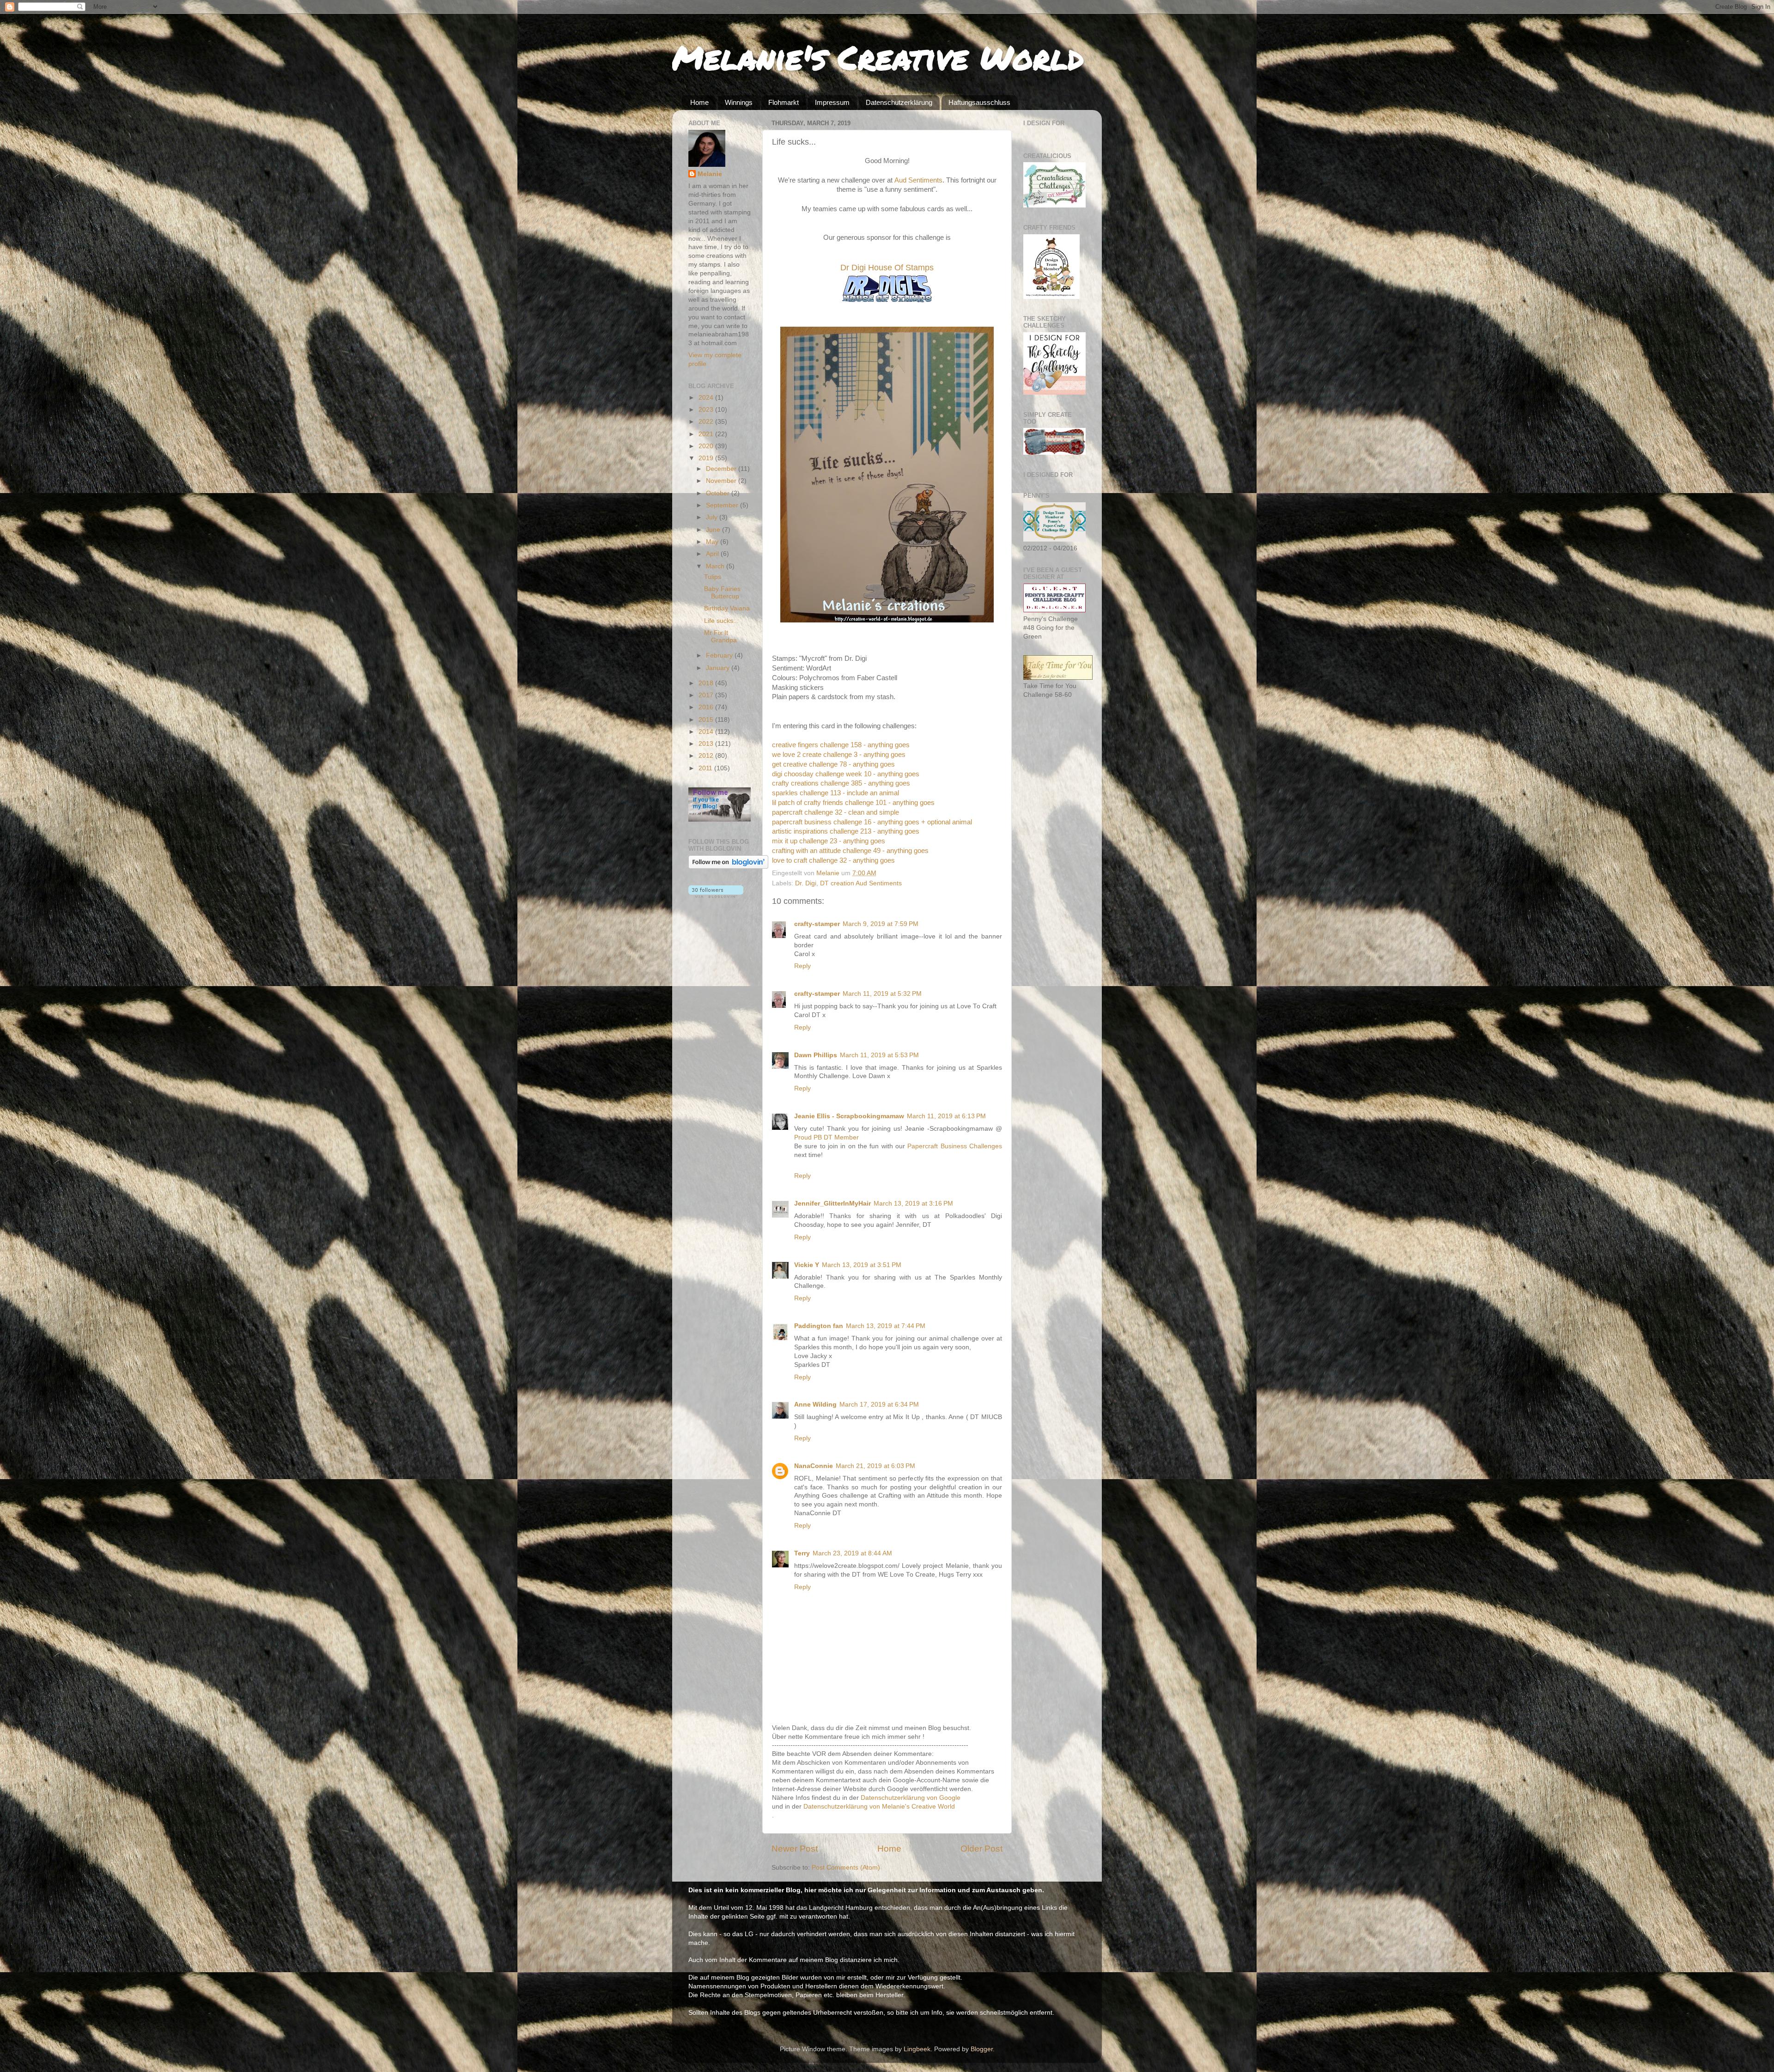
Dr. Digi (806, 883)
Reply (802, 966)
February (720, 655)
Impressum (832, 102)
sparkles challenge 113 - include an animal (835, 793)
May (713, 542)
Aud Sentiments (918, 180)
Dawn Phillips (816, 1055)
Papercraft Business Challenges (955, 1146)
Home (699, 102)
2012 (707, 756)
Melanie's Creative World (878, 57)
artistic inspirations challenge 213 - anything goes (846, 831)
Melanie (710, 174)
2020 (707, 446)
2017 (707, 695)
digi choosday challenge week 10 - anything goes (846, 774)
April (713, 554)
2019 (707, 458)
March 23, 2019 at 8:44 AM (852, 1553)
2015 (707, 720)
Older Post (981, 1849)
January (719, 668)
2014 (707, 732)
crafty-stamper (817, 924)
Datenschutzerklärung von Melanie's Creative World (879, 1807)
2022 (707, 422)
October (719, 493)
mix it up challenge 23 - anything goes (829, 841)
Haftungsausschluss (979, 102)
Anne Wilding (815, 1405)
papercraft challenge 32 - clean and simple (835, 812)
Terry (802, 1553)
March (716, 566)
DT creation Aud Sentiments (861, 883)
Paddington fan (819, 1326)
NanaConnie (814, 1466)
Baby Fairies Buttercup (722, 593)
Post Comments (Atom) (846, 1868)
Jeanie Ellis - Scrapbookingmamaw (849, 1116)
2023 (707, 410)
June (714, 530)
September (723, 505)
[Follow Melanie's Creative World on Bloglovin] (728, 867)
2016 (707, 707)
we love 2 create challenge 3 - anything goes (839, 755)
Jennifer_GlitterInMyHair (832, 1204)
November (722, 481)
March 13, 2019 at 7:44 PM (886, 1326)
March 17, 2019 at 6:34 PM (879, 1405)
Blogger (982, 2049)
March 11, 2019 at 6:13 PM (946, 1116)
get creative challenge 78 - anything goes (833, 764)
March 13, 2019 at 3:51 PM (862, 1265)
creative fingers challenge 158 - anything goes (841, 745)
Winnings (739, 102)
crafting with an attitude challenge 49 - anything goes (850, 851)
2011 (706, 768)
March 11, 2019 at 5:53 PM (879, 1055)
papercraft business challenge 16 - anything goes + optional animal (872, 822)
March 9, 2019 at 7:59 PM (881, 924)
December (722, 469)
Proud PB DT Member (826, 1137)
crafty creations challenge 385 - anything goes (841, 783)
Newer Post (795, 1849)
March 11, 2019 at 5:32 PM (882, 994)
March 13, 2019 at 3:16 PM (913, 1204)
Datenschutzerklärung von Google (911, 1798)
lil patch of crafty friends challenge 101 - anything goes (853, 803)
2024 (707, 398)
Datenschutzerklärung (899, 102)
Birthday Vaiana (727, 608)
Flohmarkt (784, 102)
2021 (707, 434)
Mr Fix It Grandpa (720, 637)
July (713, 517)
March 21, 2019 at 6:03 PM (875, 1466)
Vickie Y (807, 1265)
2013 (707, 744)
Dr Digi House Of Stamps (887, 268)
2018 (707, 683)
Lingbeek (917, 2049)
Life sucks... (721, 621)
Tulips (713, 577)
